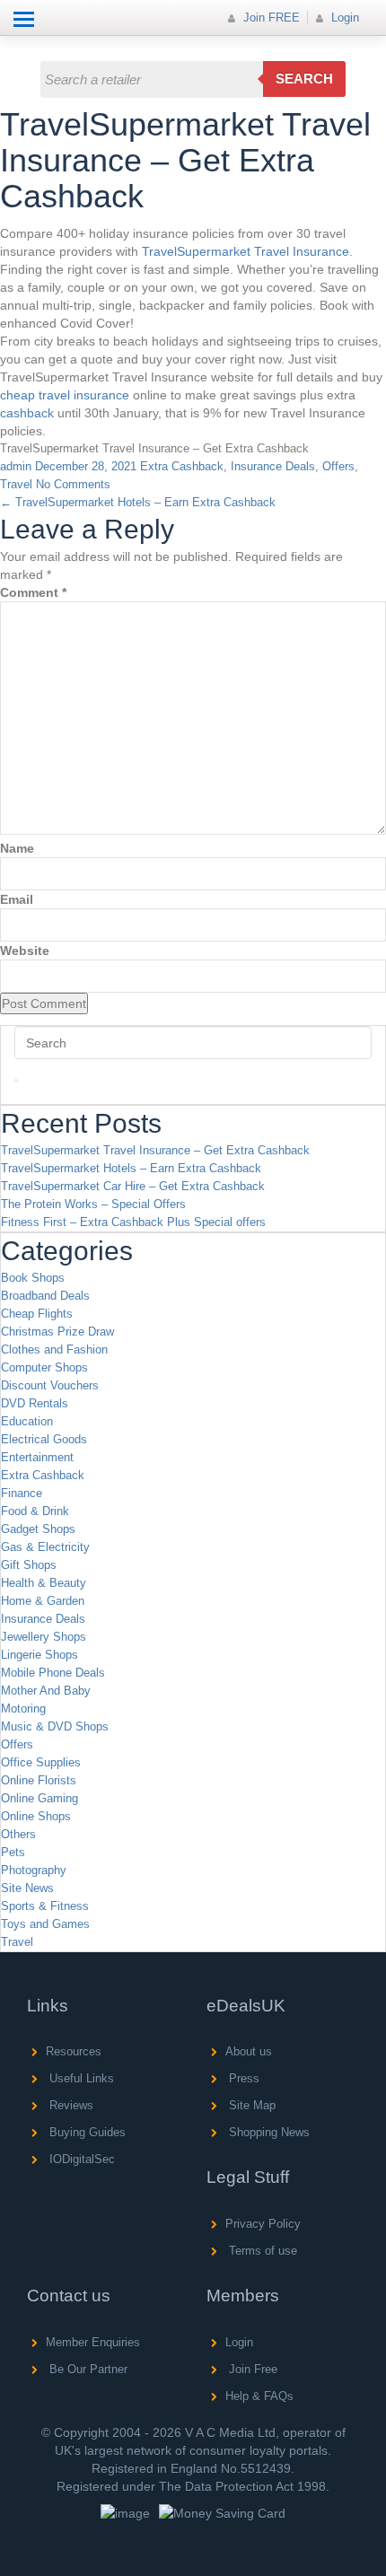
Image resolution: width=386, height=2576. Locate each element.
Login (343, 18)
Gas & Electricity (45, 1547)
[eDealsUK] (31, 44)
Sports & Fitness (45, 1906)
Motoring (23, 1709)
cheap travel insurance (65, 395)
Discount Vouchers (50, 1385)
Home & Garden (43, 1601)
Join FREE (270, 18)
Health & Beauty (44, 1583)
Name (17, 848)
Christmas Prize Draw (57, 1332)
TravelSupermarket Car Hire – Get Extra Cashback (133, 1186)
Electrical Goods (44, 1439)
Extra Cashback (182, 466)
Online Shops (36, 1816)
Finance (22, 1493)
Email (17, 899)
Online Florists (39, 1780)
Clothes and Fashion (54, 1349)
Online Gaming (39, 1798)
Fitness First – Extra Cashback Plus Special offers (133, 1222)
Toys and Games (45, 1924)
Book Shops (33, 1278)
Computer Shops (44, 1367)
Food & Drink (35, 1511)
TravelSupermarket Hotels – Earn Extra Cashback (138, 502)
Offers (338, 466)
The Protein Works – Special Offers (93, 1204)
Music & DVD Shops (55, 1726)
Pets (13, 1852)
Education (27, 1421)
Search (304, 79)
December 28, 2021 (86, 466)
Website (25, 951)
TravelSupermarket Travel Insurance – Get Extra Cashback (155, 1150)
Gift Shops (29, 1565)
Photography (34, 1870)
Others (18, 1834)
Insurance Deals (273, 466)
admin (16, 466)
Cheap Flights (37, 1314)
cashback (27, 413)
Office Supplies (41, 1762)
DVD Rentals (35, 1403)
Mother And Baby (46, 1691)
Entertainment (37, 1457)
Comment (33, 592)
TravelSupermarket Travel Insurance (246, 251)
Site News (27, 1888)
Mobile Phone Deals (53, 1673)
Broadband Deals (45, 1296)
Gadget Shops (38, 1529)
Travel (16, 484)
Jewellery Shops (44, 1637)
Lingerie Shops (39, 1655)
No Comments (73, 484)
